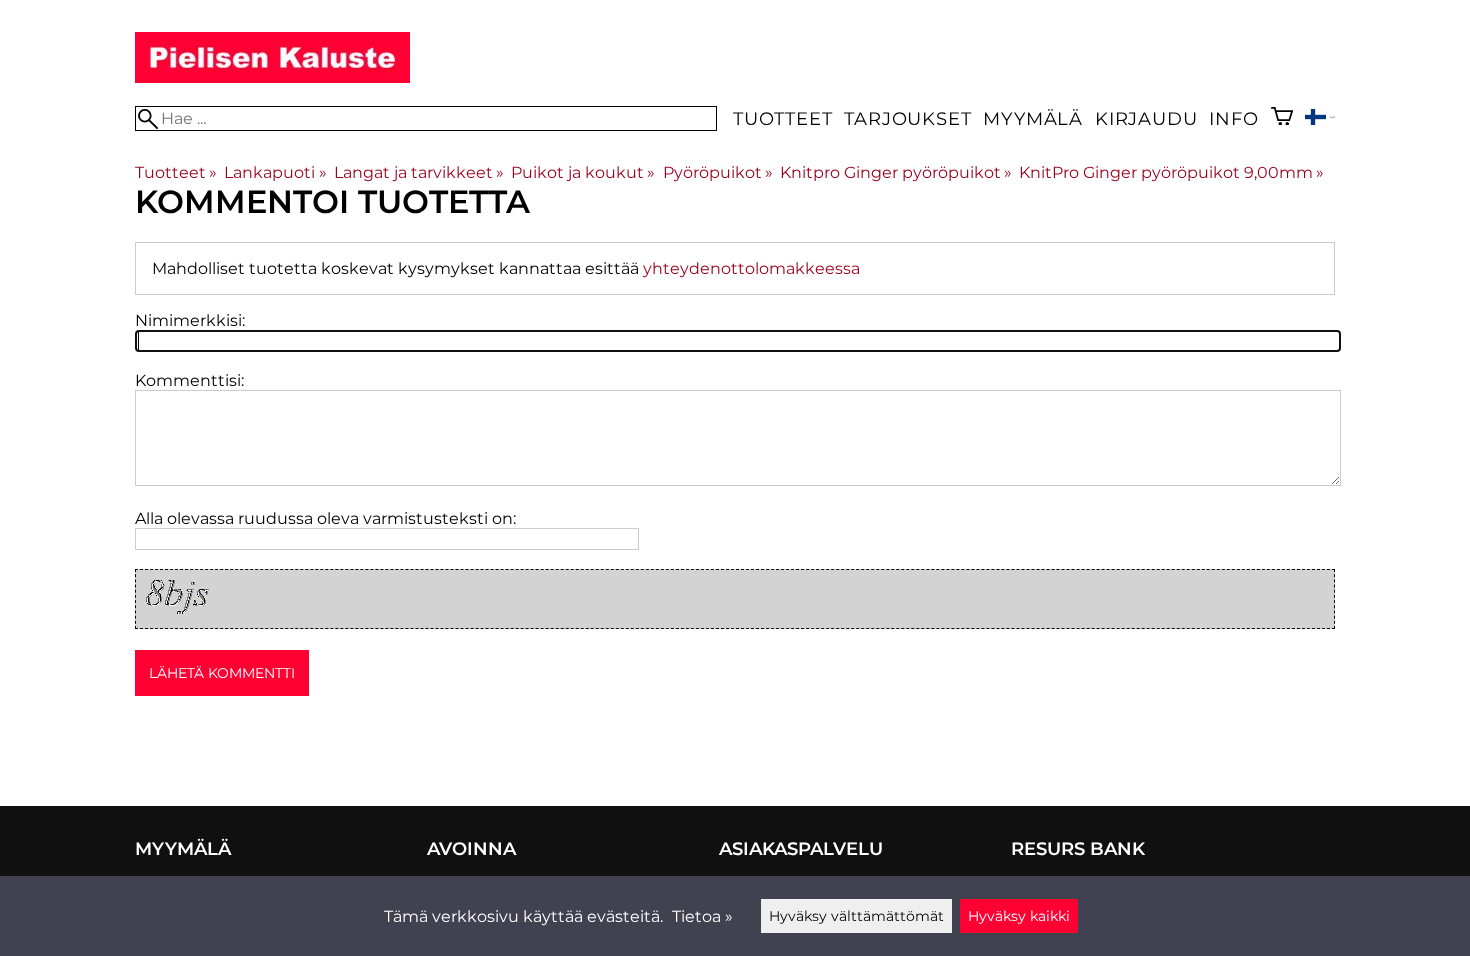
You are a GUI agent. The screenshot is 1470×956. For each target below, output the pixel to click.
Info (1233, 118)
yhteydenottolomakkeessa (751, 268)
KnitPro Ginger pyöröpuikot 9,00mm (1171, 172)
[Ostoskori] (1282, 118)
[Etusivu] (272, 77)
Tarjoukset (907, 118)
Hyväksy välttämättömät (856, 916)
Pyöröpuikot (718, 172)
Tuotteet (782, 118)
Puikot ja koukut (583, 172)
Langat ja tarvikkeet (419, 172)
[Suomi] (1320, 119)
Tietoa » (702, 916)
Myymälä (1033, 118)
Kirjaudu (1146, 118)
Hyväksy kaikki (1019, 916)
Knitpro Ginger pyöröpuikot (896, 172)
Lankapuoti (275, 172)
